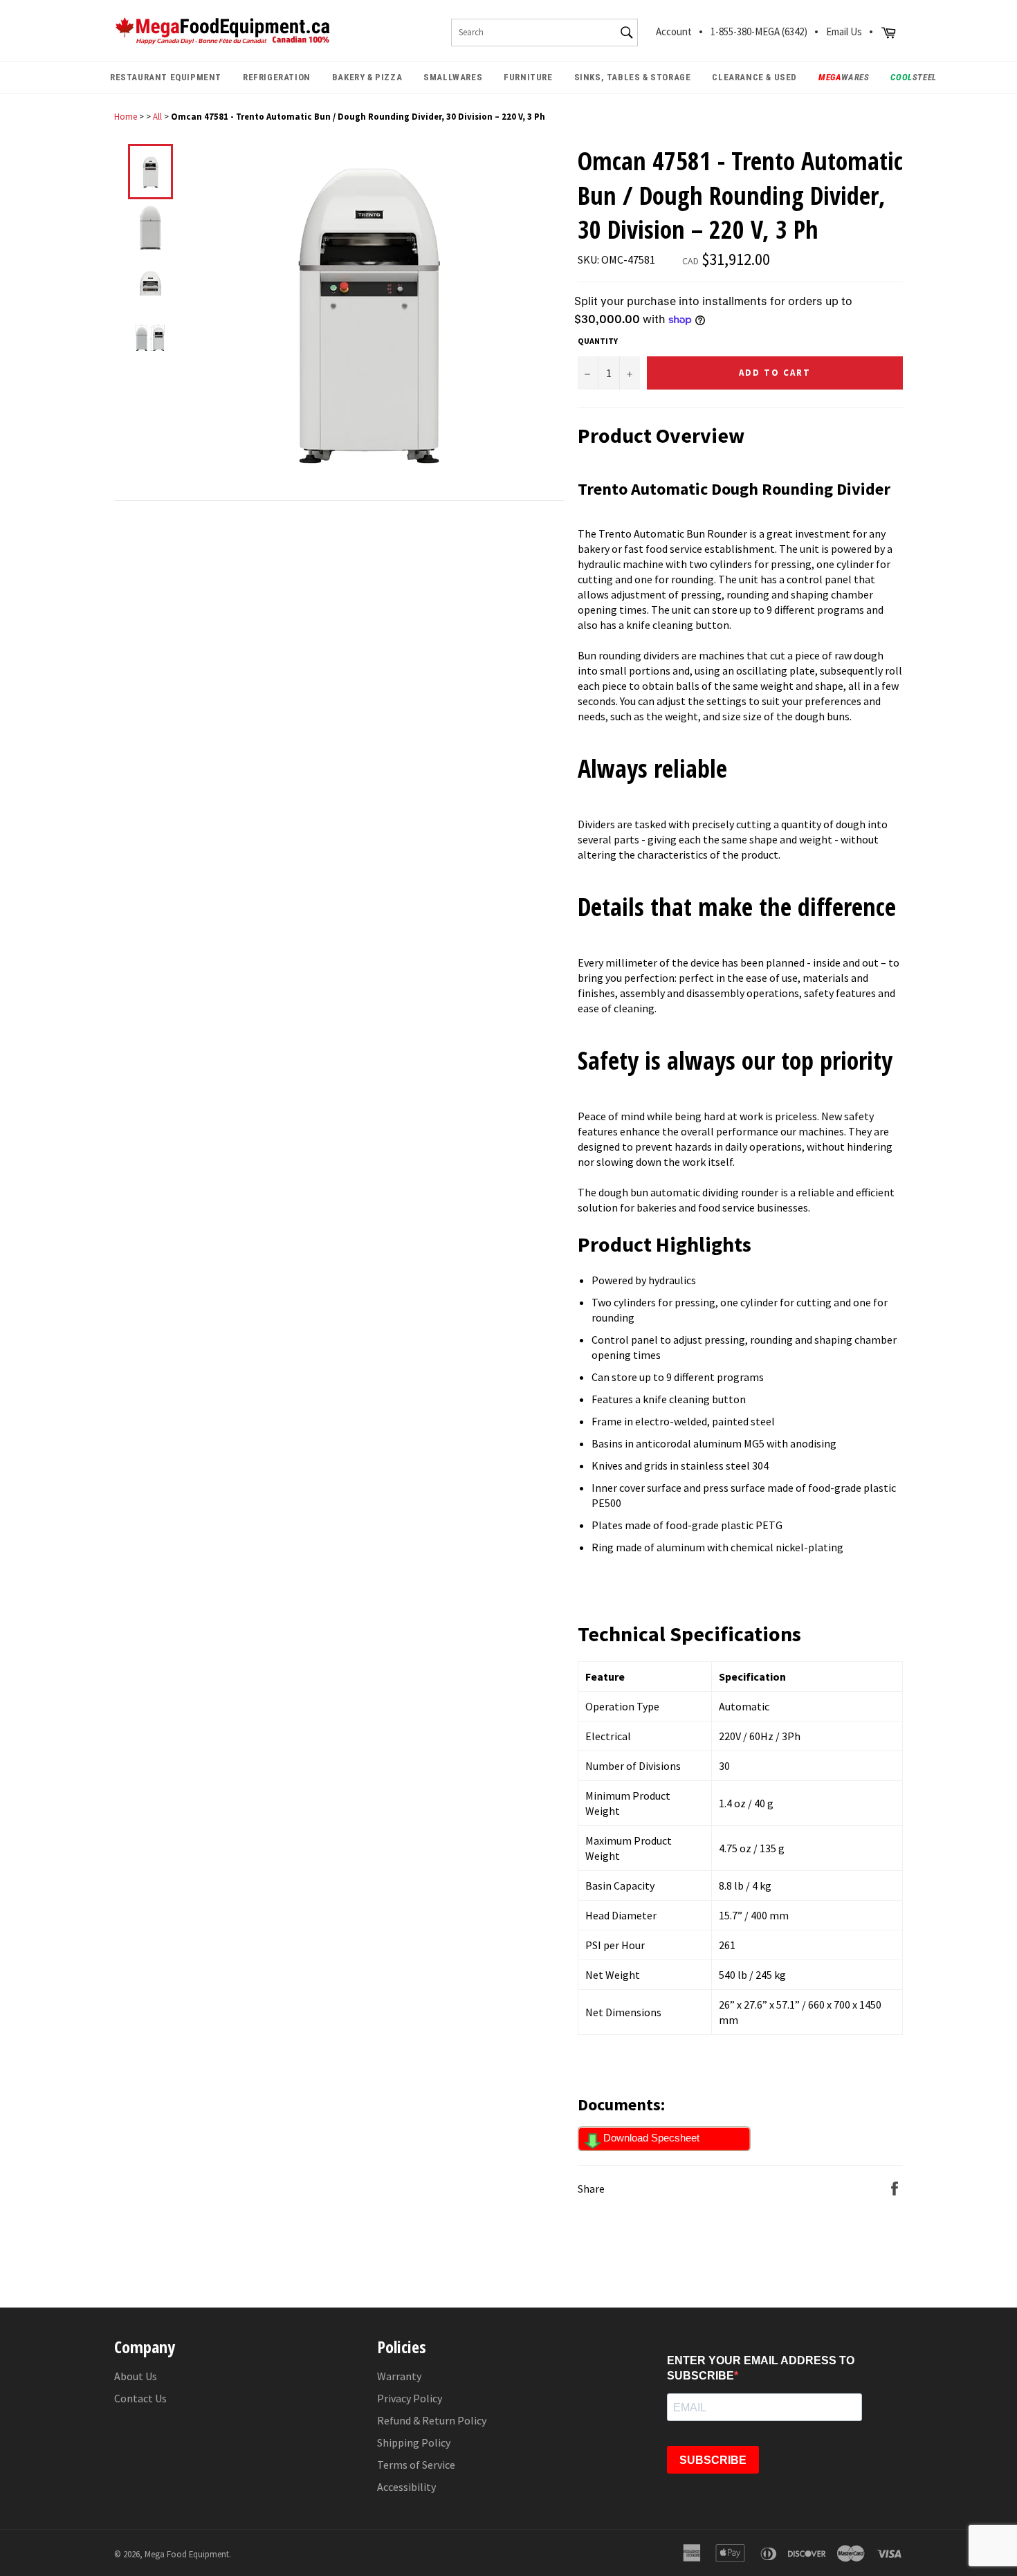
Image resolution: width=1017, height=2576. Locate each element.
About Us (136, 2376)
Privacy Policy (410, 2398)
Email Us (844, 31)
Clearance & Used (754, 77)
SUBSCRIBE (713, 2460)
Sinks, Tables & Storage (633, 77)
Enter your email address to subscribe (761, 2368)
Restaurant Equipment (166, 77)
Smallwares (453, 77)
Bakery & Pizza (367, 77)
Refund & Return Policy (432, 2420)
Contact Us (140, 2398)
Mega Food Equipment (187, 2554)
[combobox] (544, 33)
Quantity (598, 341)
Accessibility (406, 2487)
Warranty (399, 2376)
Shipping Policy (414, 2442)
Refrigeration (277, 77)
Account (674, 31)
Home (126, 116)
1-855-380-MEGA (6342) (759, 31)
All (157, 116)
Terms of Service (416, 2465)
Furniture (528, 77)
